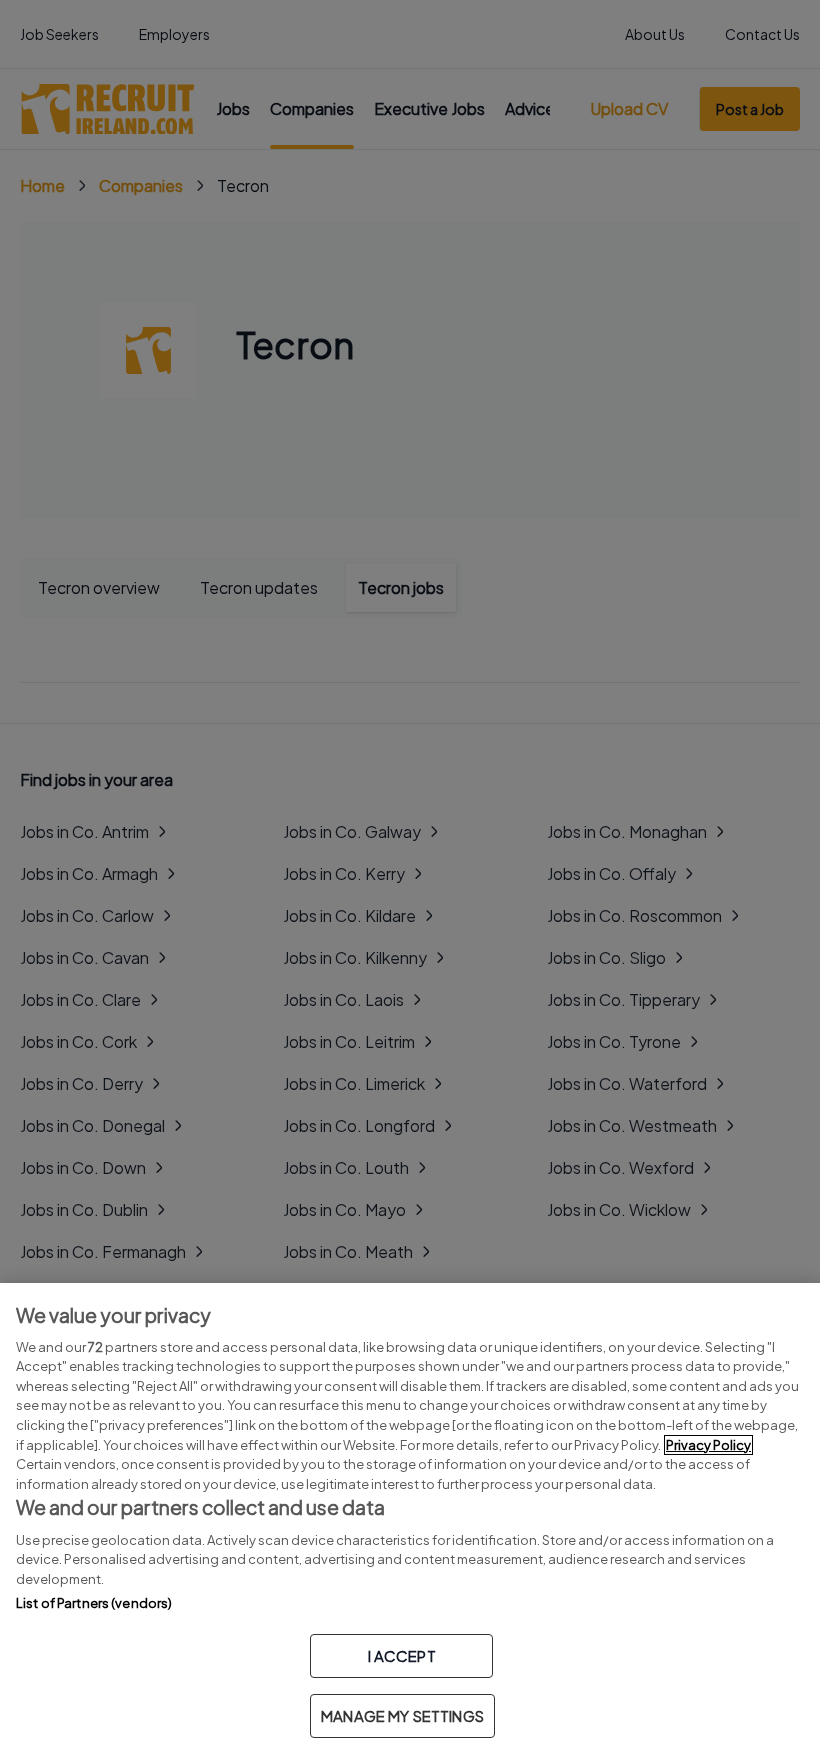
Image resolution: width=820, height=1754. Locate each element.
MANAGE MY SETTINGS (402, 1715)
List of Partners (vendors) (94, 1603)
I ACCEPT (402, 1655)
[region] (410, 1518)
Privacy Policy (708, 1445)
